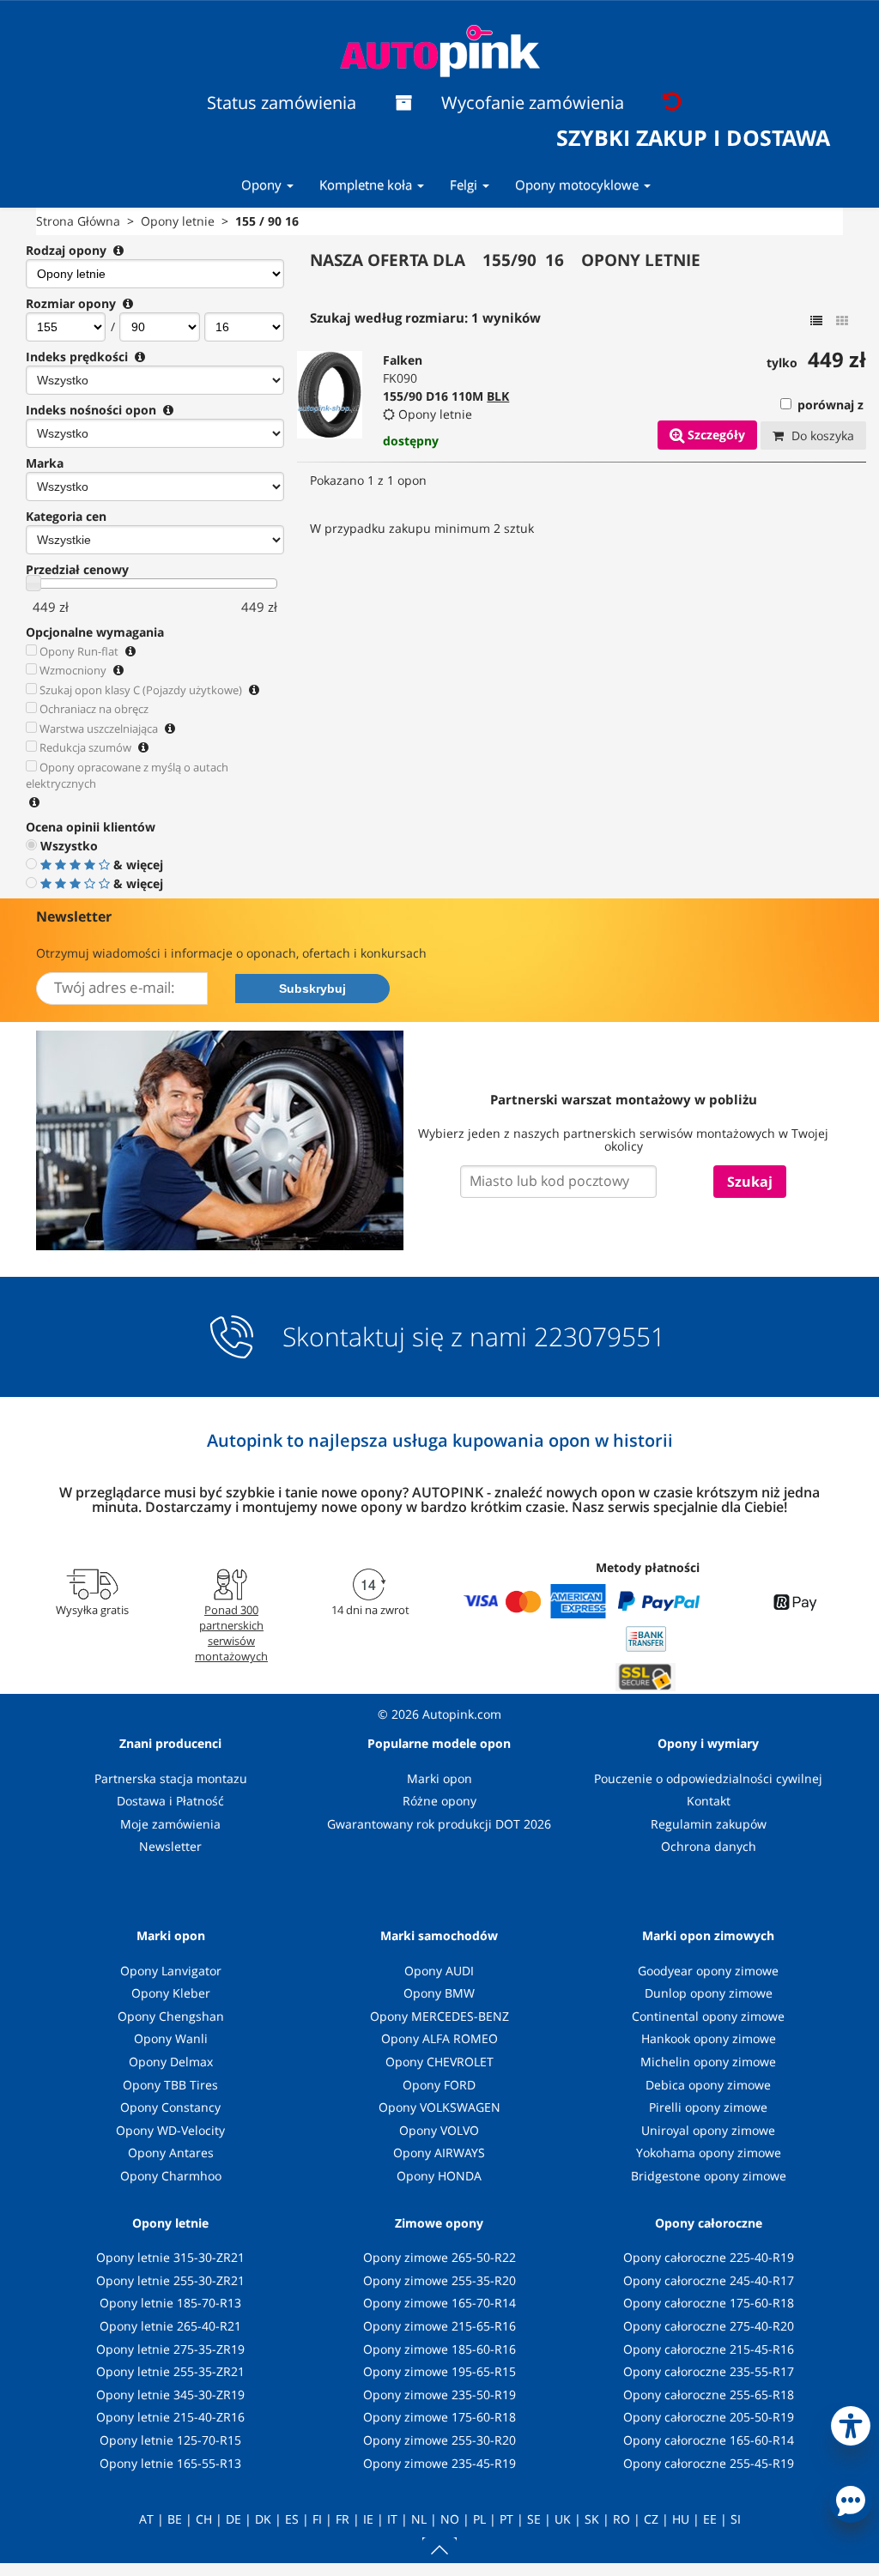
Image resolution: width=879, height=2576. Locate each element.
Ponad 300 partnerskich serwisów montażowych (231, 1633)
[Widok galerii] (842, 321)
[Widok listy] (816, 321)
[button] (851, 2422)
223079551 (600, 1337)
